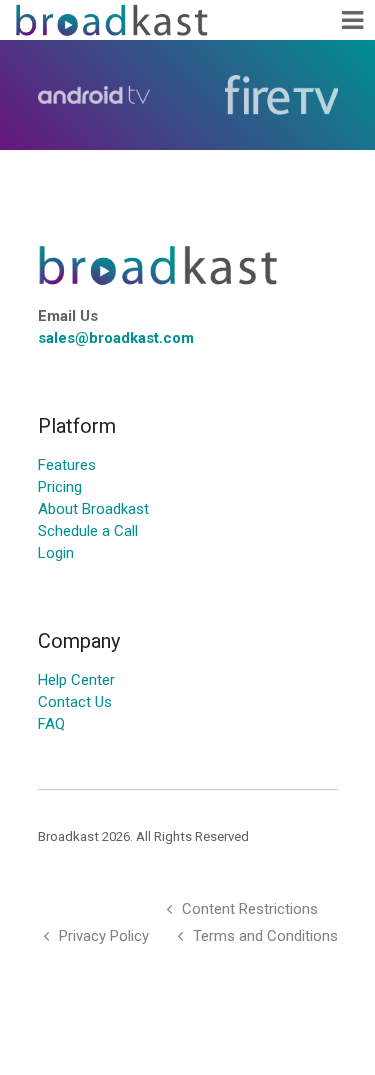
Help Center (76, 680)
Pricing (60, 487)
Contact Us (75, 702)
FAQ (51, 724)
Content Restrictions (250, 909)
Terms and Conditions (265, 936)
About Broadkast (93, 509)
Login (56, 553)
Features (67, 465)
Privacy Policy (104, 936)
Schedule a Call (88, 531)
